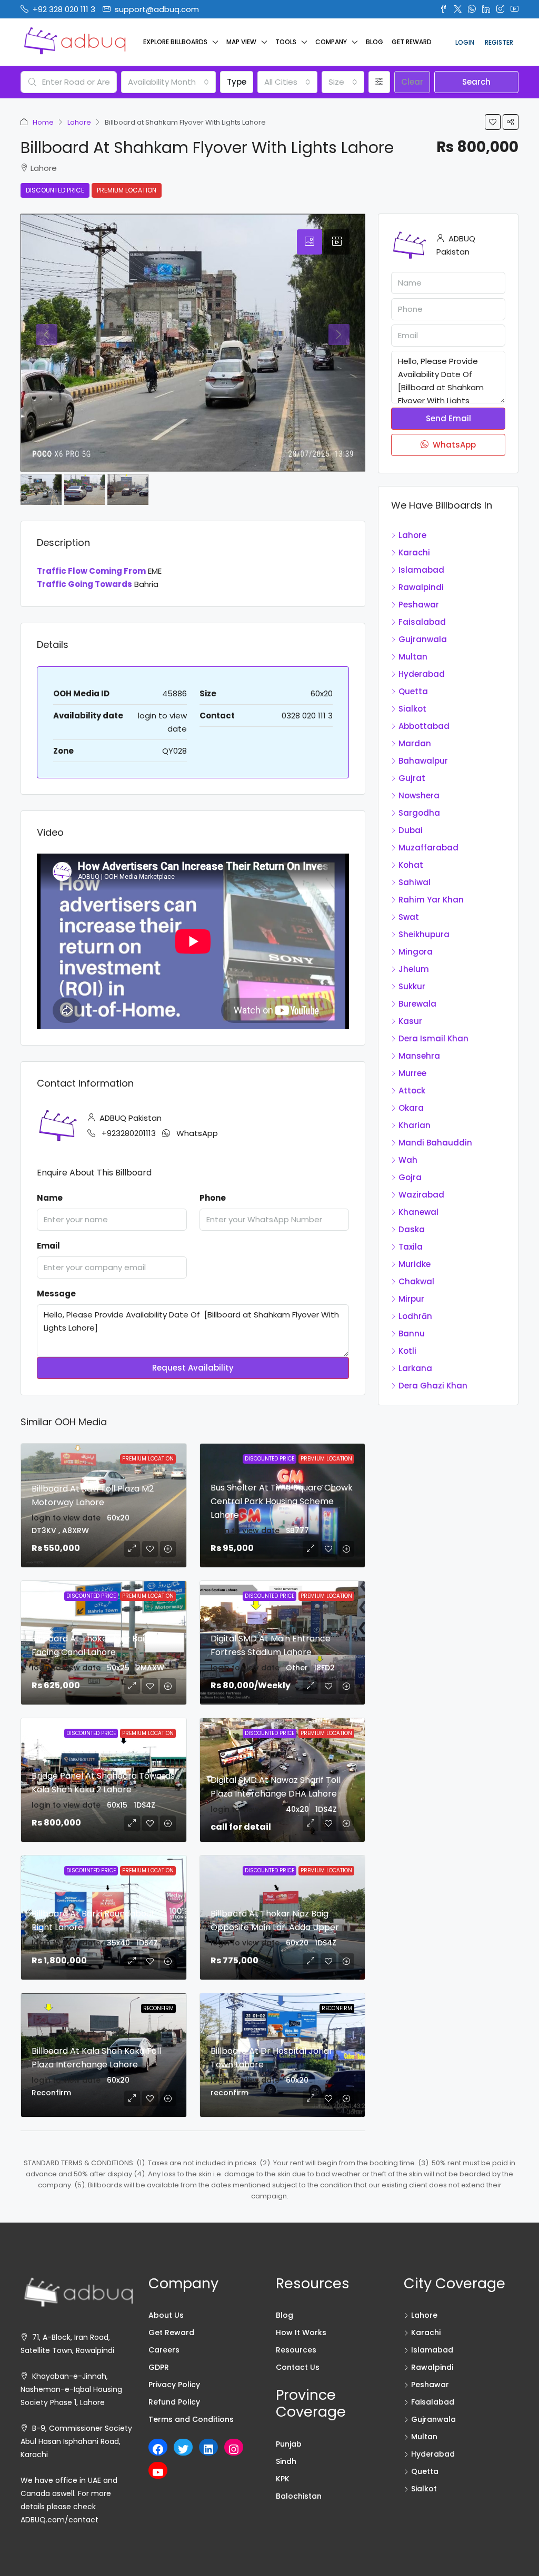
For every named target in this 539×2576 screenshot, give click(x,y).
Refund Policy (174, 2402)
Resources (296, 2350)
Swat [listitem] (409, 917)
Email (48, 1246)
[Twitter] (183, 2449)
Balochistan (299, 2496)
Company (331, 42)
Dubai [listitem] (411, 830)
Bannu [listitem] (412, 1333)
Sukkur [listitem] (412, 986)
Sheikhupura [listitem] (424, 934)
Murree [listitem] (412, 1073)
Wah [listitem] (408, 1160)
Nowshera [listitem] (419, 795)
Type (237, 82)
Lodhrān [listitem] (415, 1316)
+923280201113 (129, 1133)
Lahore (79, 122)
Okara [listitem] (411, 1108)
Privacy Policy (174, 2385)
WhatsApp (197, 1133)
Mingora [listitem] (416, 952)
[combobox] (168, 82)
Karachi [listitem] (414, 552)
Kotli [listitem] (407, 1351)
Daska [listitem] (412, 1229)
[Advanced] (379, 82)
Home (43, 122)
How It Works (301, 2332)
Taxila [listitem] (411, 1247)
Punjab (289, 2444)
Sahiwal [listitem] (415, 882)
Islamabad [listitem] (421, 570)
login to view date (66, 1518)
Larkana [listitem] (415, 1368)
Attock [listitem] (412, 1091)
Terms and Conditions (191, 2419)
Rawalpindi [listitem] (421, 587)
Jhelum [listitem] (414, 969)
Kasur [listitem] (410, 1021)
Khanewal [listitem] (418, 1212)
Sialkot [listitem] (412, 709)
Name (50, 1198)
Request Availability (193, 1368)
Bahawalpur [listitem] (423, 761)
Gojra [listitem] (410, 1177)
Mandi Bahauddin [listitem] (435, 1143)
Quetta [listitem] (413, 691)
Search (476, 82)
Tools (286, 42)
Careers (164, 2350)
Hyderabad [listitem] (422, 674)
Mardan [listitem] (415, 743)
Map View (241, 42)
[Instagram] (234, 2449)
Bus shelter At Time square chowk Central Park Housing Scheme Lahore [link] (282, 1501)
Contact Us (298, 2367)
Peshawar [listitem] (419, 605)
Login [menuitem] (465, 42)
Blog (375, 42)
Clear (412, 82)
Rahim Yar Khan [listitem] (431, 900)
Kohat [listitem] (411, 865)
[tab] (310, 242)
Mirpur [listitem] (411, 1299)
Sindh (286, 2461)
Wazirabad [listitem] (421, 1195)
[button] (493, 122)
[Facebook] (158, 2449)
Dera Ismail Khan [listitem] (433, 1038)
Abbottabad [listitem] (424, 726)
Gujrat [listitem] (412, 778)
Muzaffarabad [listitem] (428, 848)
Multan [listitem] (413, 657)
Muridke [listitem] (415, 1264)
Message (56, 1294)
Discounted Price (55, 190)
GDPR (159, 2367)
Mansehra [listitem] (419, 1056)
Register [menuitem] (499, 42)
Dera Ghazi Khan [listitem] (433, 1386)
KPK (283, 2479)
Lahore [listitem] (412, 535)
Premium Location (127, 190)
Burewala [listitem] (417, 1004)
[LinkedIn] (208, 2449)
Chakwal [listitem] (416, 1281)
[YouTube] (158, 2472)
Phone (213, 1198)
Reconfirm (158, 2008)
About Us (166, 2315)
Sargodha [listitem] (419, 813)
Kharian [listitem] (415, 1125)
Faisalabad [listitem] (422, 622)
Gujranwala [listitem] (423, 639)
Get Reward (412, 42)
